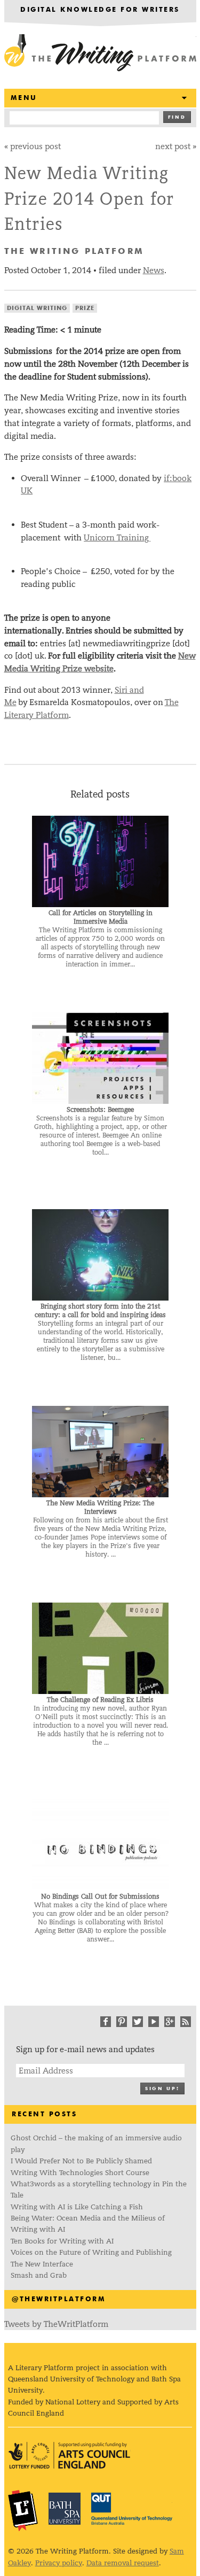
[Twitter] (138, 2022)
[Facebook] (106, 2022)
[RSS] (186, 2022)
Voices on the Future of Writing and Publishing (92, 2252)
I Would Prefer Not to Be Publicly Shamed (81, 2161)
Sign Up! (162, 2089)
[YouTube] (154, 2022)
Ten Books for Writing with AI (62, 2241)
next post (173, 146)
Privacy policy (59, 2563)
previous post (35, 146)
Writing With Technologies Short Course (80, 2173)
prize (85, 308)
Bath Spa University (65, 2509)
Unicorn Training (117, 537)
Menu (24, 98)
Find (177, 117)
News (154, 270)
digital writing (37, 308)
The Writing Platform (100, 53)
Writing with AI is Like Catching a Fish (77, 2207)
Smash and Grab (39, 2275)
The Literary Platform (23, 2510)
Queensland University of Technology (132, 2509)
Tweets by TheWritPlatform (56, 2324)
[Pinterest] (122, 2022)
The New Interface (42, 2264)
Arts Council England (69, 2455)
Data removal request (123, 2563)
